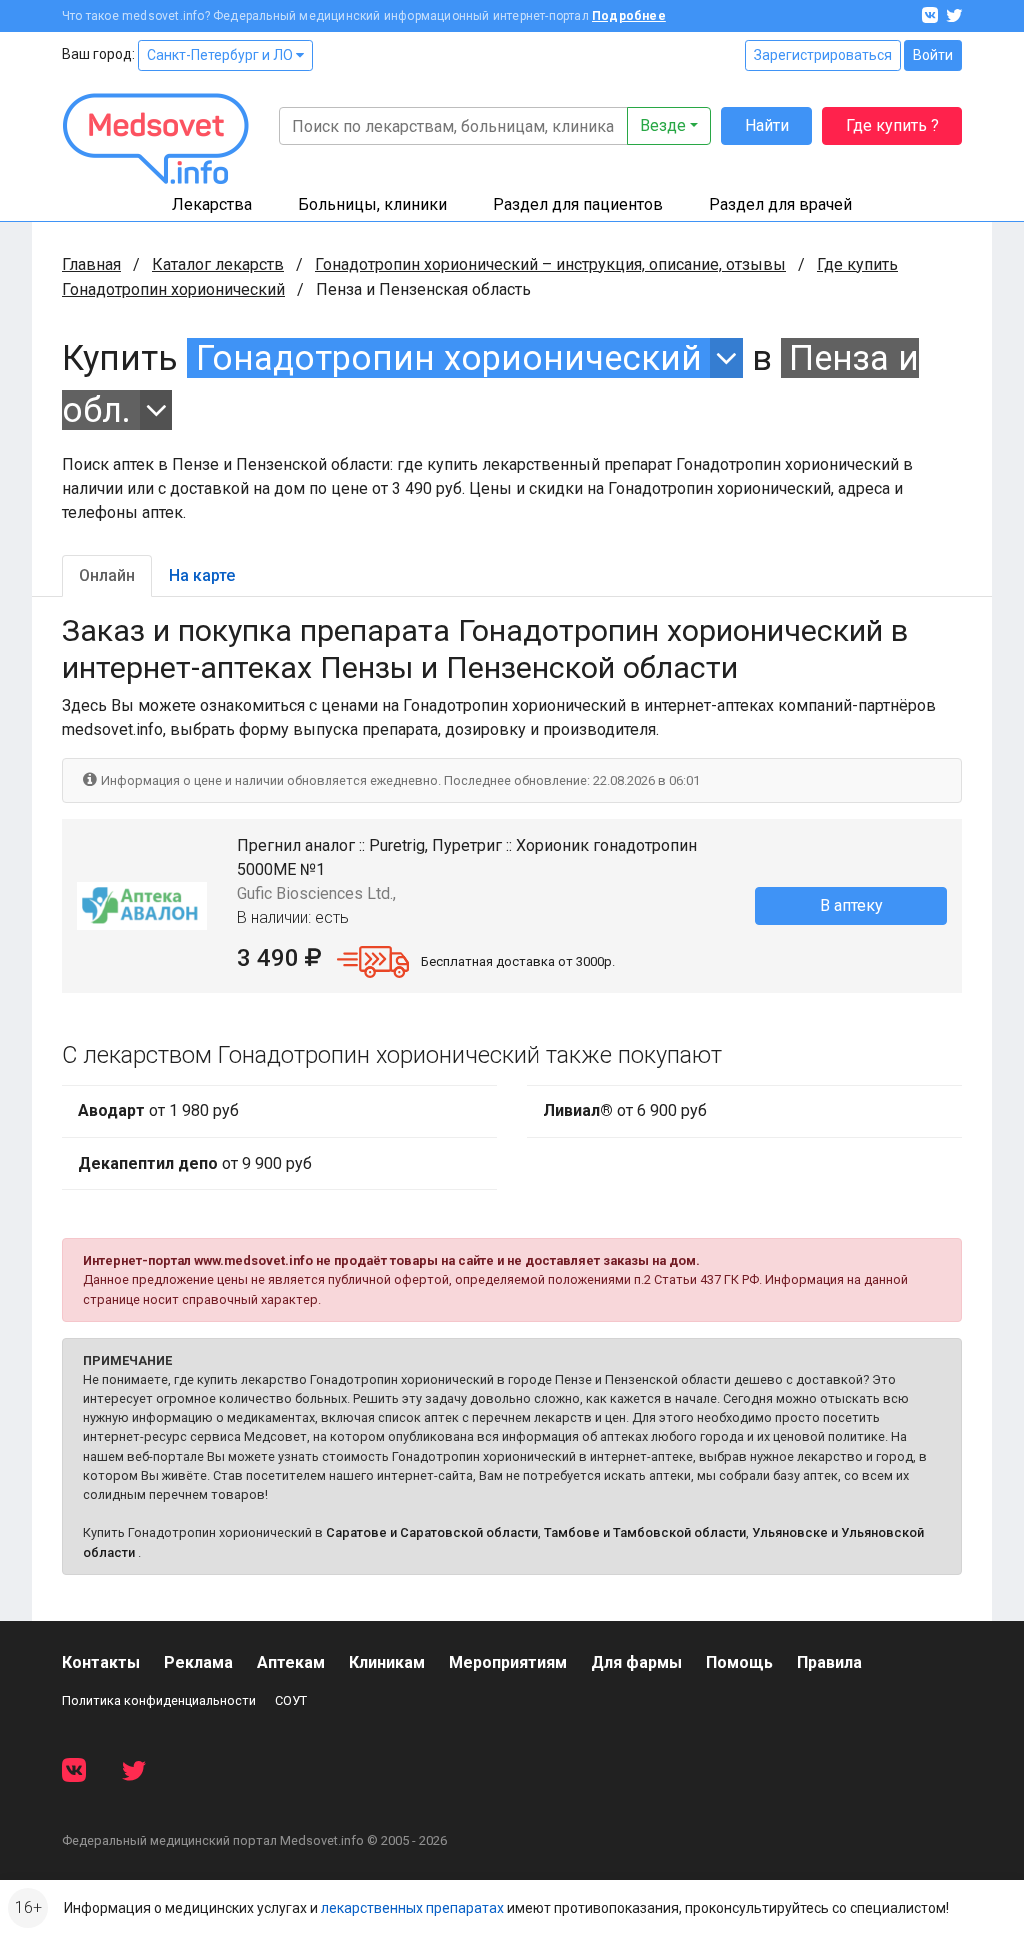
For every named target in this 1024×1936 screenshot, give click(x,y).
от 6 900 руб (625, 1110)
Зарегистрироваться (823, 55)
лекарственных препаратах (412, 1908)
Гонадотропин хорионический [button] (449, 358)
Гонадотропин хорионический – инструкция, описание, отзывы (550, 264)
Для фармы (636, 1662)
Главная (91, 264)
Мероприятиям (508, 1662)
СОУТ (291, 1700)
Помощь (739, 1662)
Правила (829, 1662)
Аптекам (291, 1662)
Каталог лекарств (218, 264)
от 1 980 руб (158, 1110)
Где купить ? (892, 125)
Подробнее (629, 16)
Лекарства (212, 204)
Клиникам (387, 1662)
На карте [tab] (202, 575)
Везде (663, 125)
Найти (767, 125)
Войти (933, 55)
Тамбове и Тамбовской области (645, 1532)
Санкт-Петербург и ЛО (221, 55)
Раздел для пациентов (578, 204)
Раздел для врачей (780, 204)
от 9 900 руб (195, 1163)
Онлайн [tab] (107, 575)
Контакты (101, 1662)
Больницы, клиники (372, 204)
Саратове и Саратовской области (432, 1532)
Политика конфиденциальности (159, 1700)
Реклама (198, 1662)
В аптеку (851, 905)
